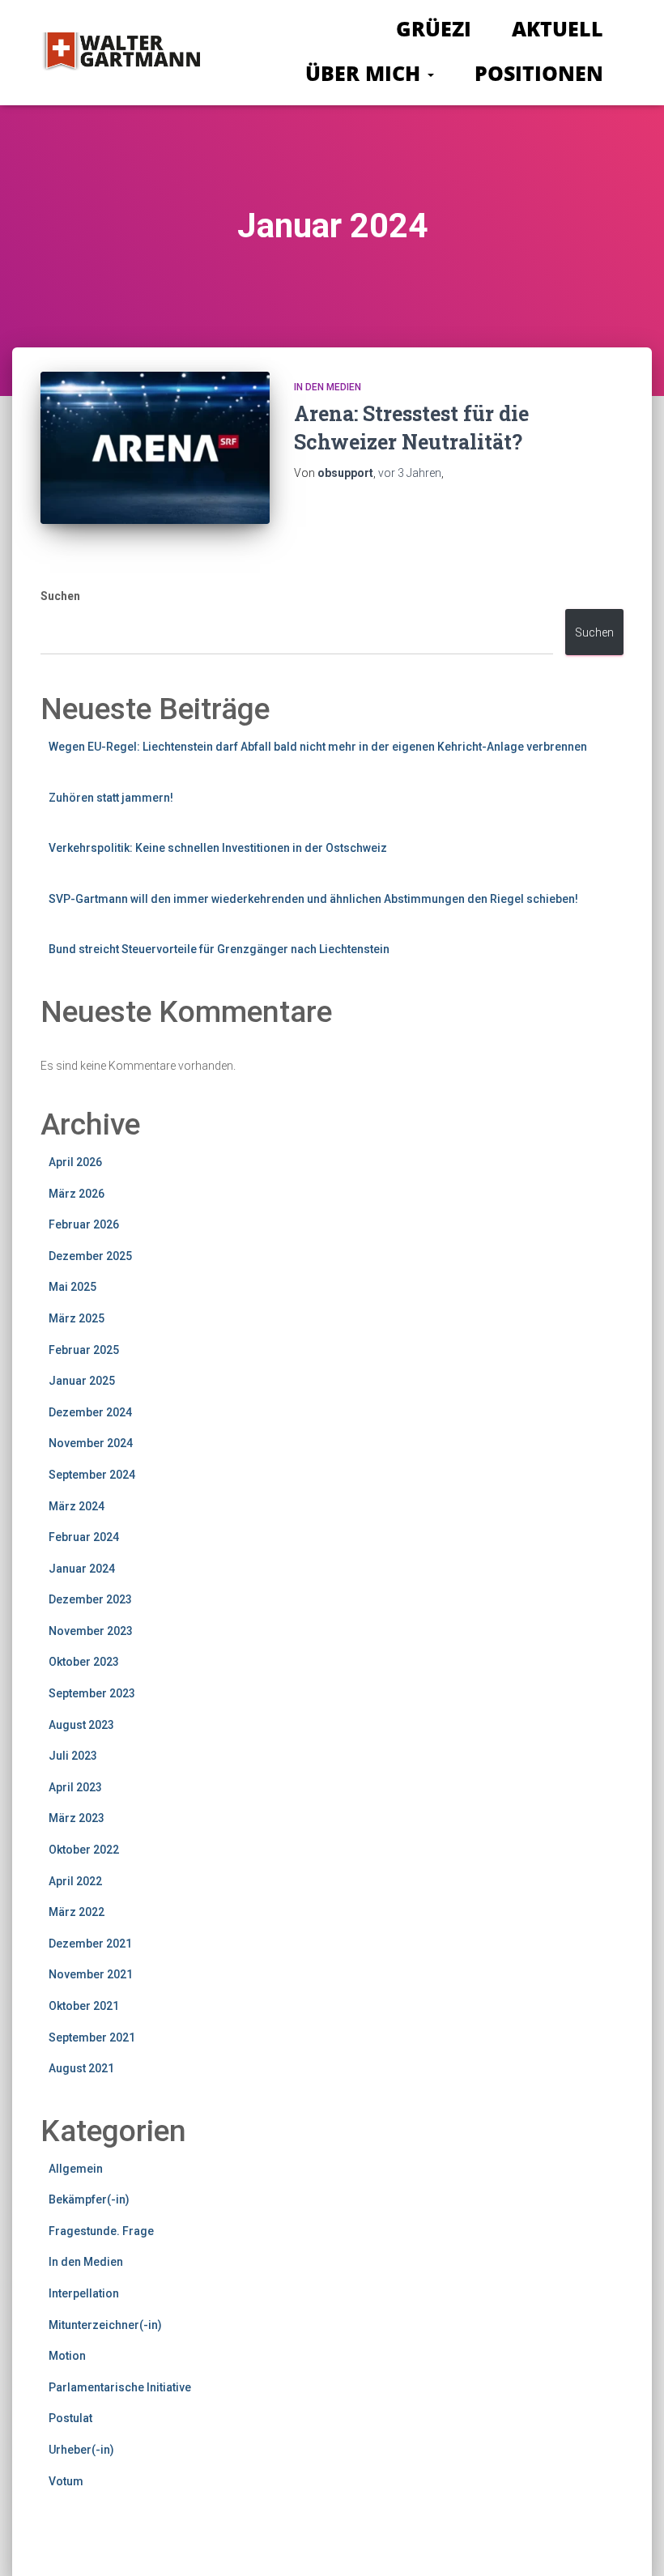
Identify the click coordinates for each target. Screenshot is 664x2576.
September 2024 (92, 1475)
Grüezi (434, 28)
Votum (66, 2481)
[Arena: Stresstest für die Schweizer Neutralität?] (155, 448)
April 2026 (75, 1162)
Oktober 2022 (84, 1850)
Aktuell (558, 28)
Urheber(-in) (81, 2450)
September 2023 (92, 1693)
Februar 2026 (84, 1224)
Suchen (60, 596)
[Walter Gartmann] (120, 53)
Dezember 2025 (90, 1256)
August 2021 (81, 2068)
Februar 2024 (84, 1537)
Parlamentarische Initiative (120, 2387)
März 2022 (77, 1912)
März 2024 (77, 1506)
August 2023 (81, 1725)
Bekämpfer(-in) (89, 2199)
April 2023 (75, 1787)
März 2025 (77, 1318)
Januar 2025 (82, 1381)
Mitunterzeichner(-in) (105, 2325)
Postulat (70, 2418)
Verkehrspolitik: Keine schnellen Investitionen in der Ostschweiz (218, 848)
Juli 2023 (73, 1756)
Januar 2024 (82, 1569)
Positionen (539, 73)
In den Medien (328, 387)
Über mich (366, 73)
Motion (67, 2356)
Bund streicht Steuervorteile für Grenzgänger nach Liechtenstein (219, 949)
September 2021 (92, 2037)
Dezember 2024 (90, 1412)
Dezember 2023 (90, 1599)
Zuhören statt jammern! (111, 798)
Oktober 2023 (84, 1662)
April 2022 (75, 1881)
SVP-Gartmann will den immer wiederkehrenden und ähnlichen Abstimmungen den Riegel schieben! (313, 899)
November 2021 (91, 1974)
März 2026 (77, 1194)
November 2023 (91, 1631)
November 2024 (91, 1443)
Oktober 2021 (84, 2006)
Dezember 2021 (90, 1944)
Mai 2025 (72, 1287)
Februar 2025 (84, 1350)
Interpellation (84, 2293)
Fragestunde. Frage (101, 2231)
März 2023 (77, 1818)
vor (410, 473)
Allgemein (76, 2169)
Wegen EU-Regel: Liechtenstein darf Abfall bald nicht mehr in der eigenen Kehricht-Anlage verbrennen (318, 747)
